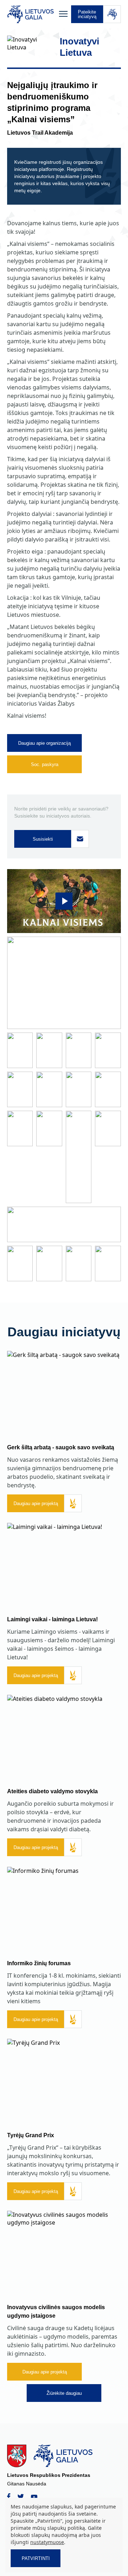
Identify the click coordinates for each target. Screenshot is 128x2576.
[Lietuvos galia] (31, 14)
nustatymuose (47, 2542)
